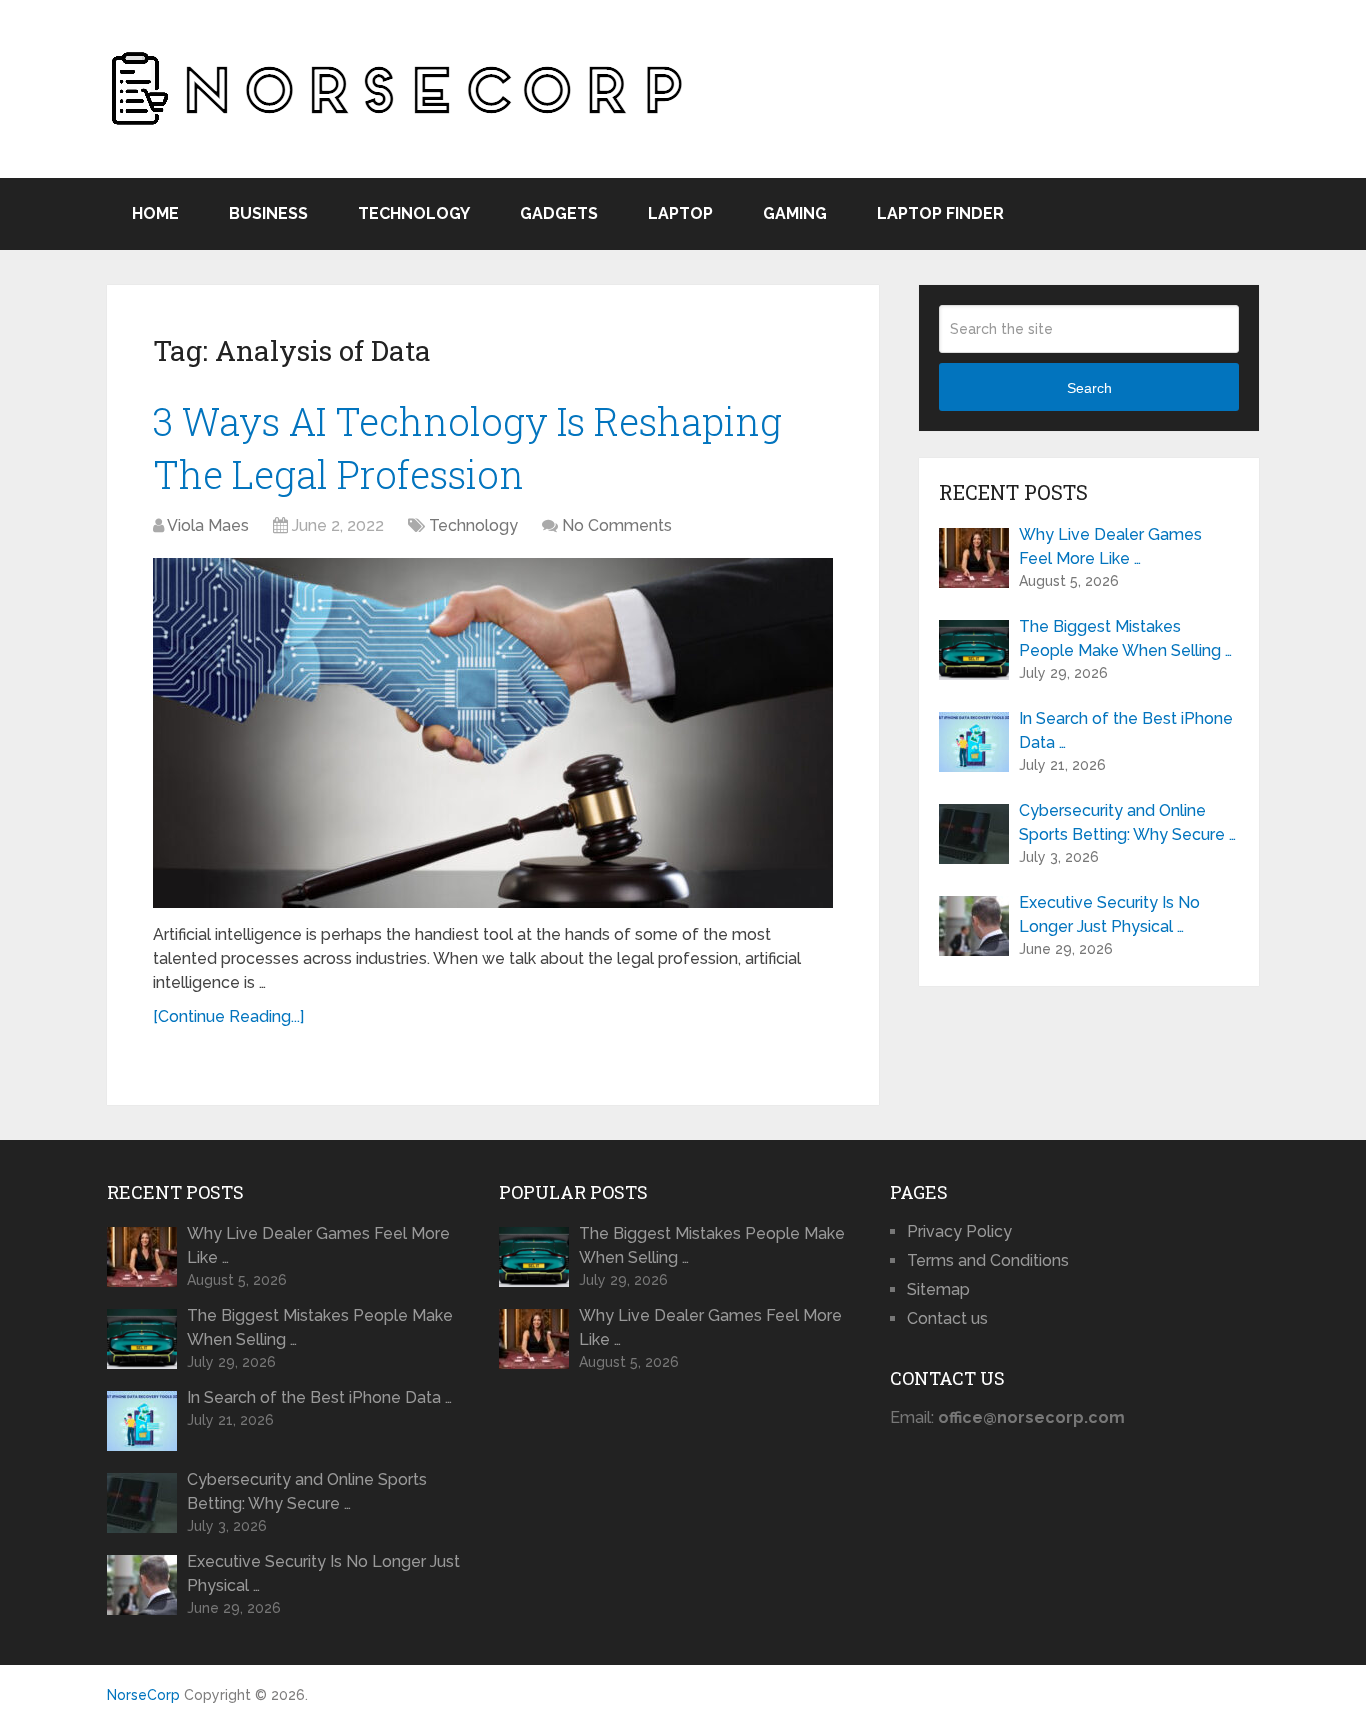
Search (1089, 388)
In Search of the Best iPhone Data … (1126, 730)
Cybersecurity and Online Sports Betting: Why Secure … (1127, 822)
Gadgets (559, 213)
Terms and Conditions (988, 1260)
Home (155, 213)
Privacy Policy (959, 1231)
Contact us (947, 1318)
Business (268, 213)
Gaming (795, 213)
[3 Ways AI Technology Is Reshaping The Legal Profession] (493, 733)
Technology (414, 213)
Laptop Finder (940, 213)
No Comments (617, 525)
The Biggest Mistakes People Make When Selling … (1125, 638)
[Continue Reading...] (228, 1016)
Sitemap (938, 1289)
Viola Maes (208, 525)
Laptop (680, 213)
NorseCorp (143, 1695)
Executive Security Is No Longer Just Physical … (1109, 914)
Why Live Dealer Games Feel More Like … (1110, 546)
